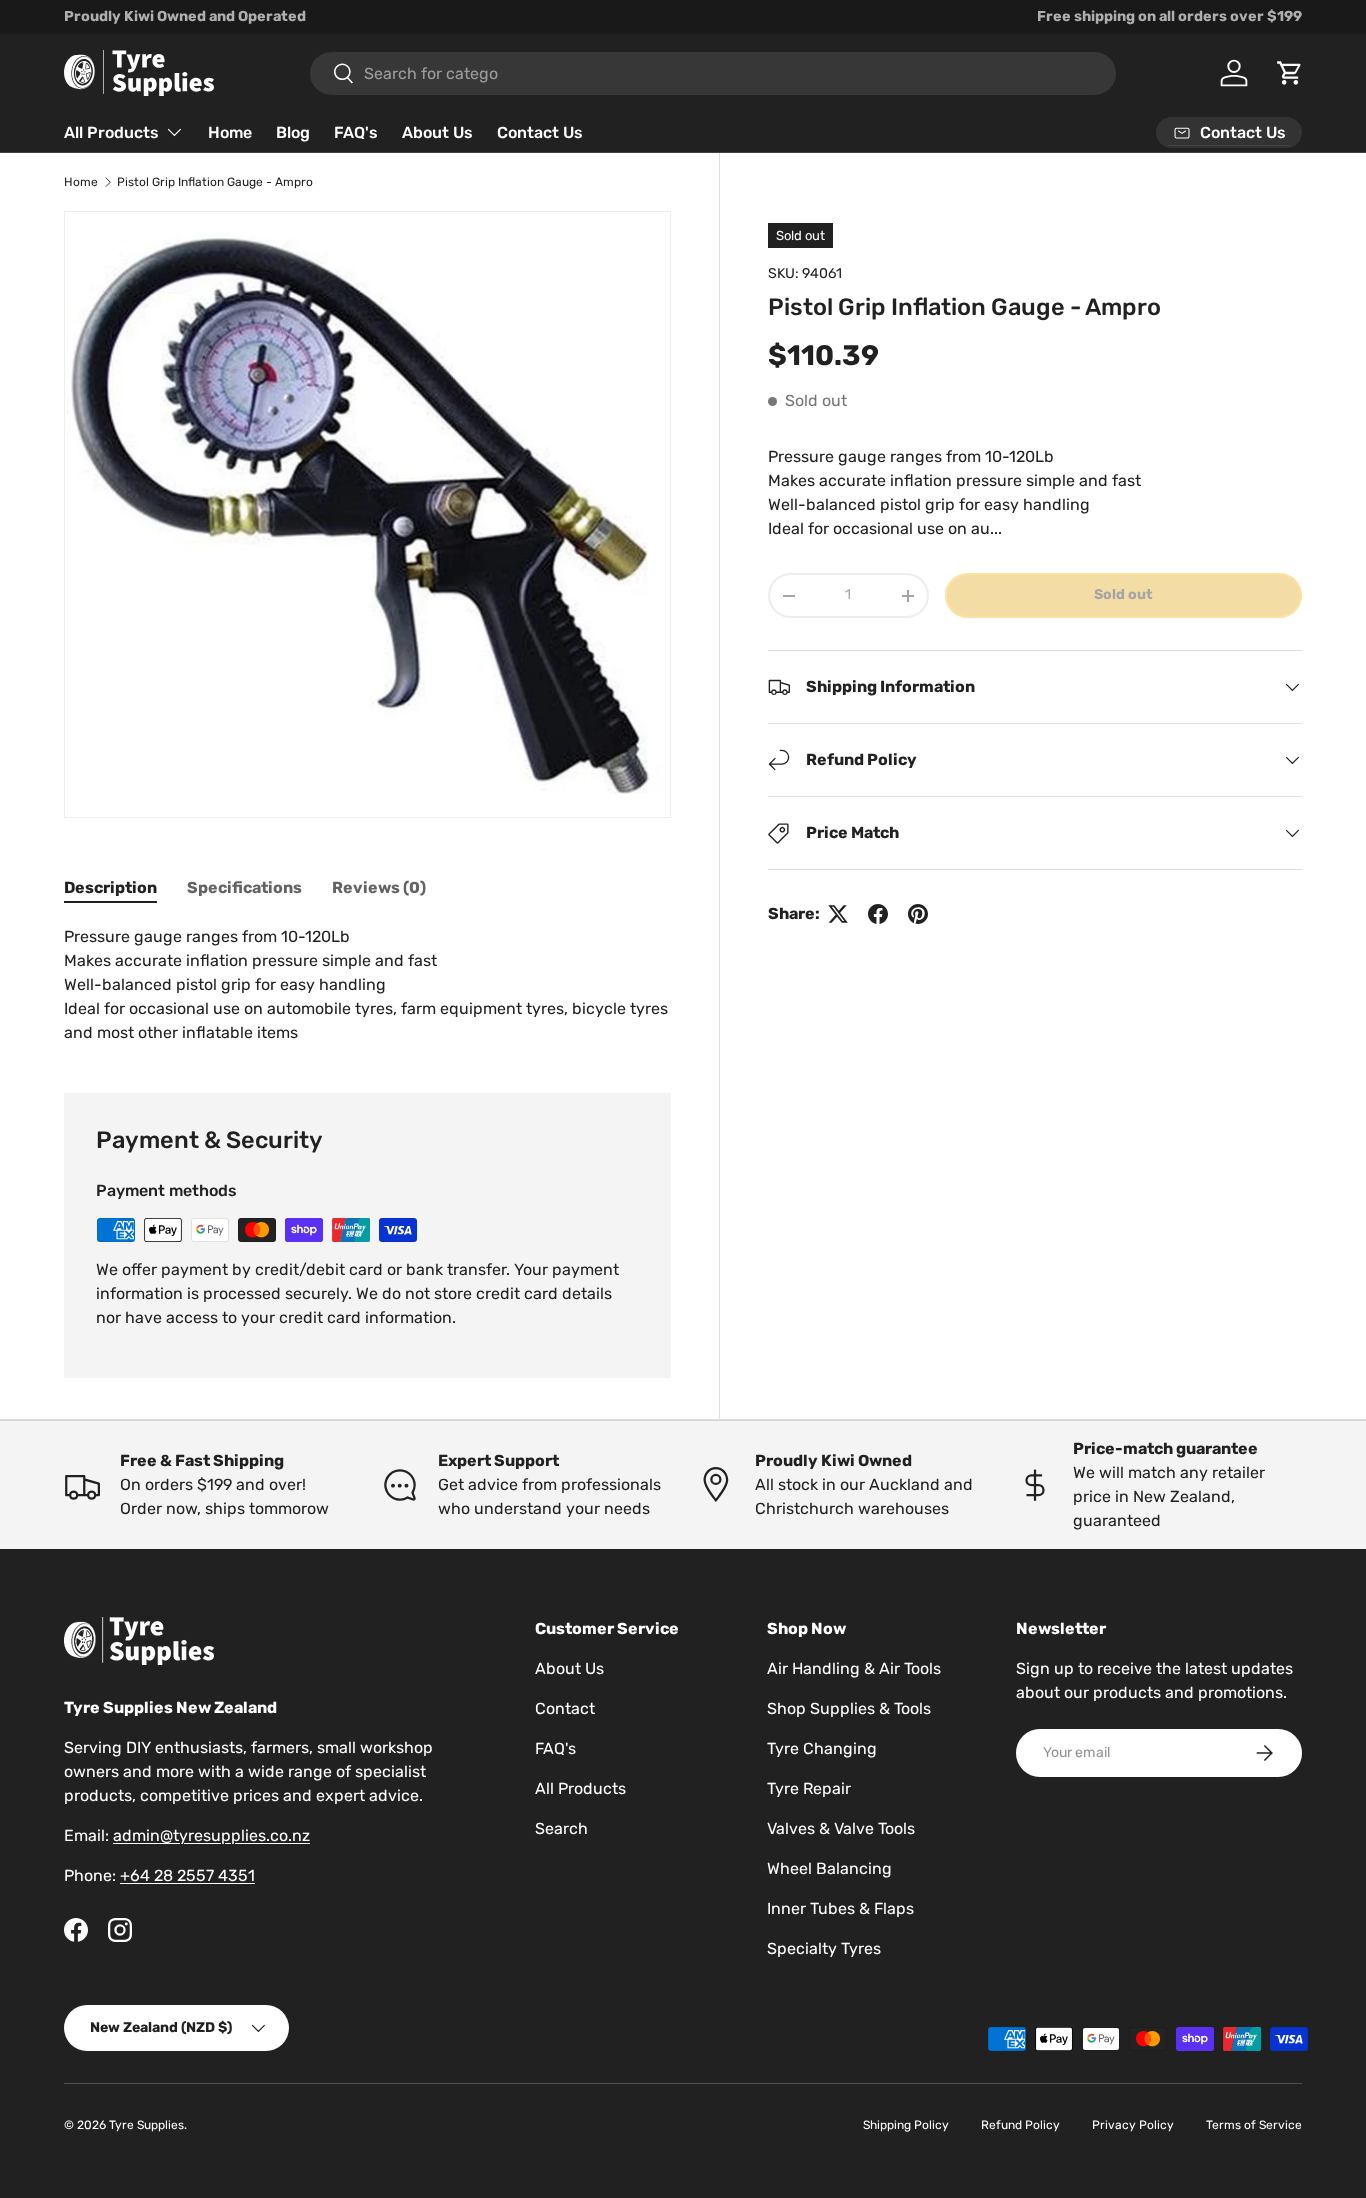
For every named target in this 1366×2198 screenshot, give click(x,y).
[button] (1290, 73)
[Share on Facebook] (878, 914)
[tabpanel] (367, 985)
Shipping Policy (906, 2125)
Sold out (1123, 594)
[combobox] (713, 73)
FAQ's (356, 132)
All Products (111, 132)
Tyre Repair (809, 1788)
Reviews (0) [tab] (379, 887)
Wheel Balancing (829, 1868)
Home (230, 132)
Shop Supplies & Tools (849, 1708)
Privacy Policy (1133, 2125)
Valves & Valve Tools (841, 1828)
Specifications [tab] (244, 887)
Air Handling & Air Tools (854, 1668)
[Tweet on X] (838, 914)
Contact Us (540, 132)
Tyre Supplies (146, 2125)
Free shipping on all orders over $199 (1169, 16)
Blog (293, 132)
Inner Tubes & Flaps (840, 1908)
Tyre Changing (822, 1748)
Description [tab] (110, 887)
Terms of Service (1254, 2125)
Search (561, 1828)
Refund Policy (1020, 2125)
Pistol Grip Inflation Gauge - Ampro (215, 182)
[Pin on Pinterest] (918, 914)
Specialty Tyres (824, 1948)
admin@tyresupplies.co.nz (211, 1835)
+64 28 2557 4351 (187, 1875)
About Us (437, 132)
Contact (565, 1708)
